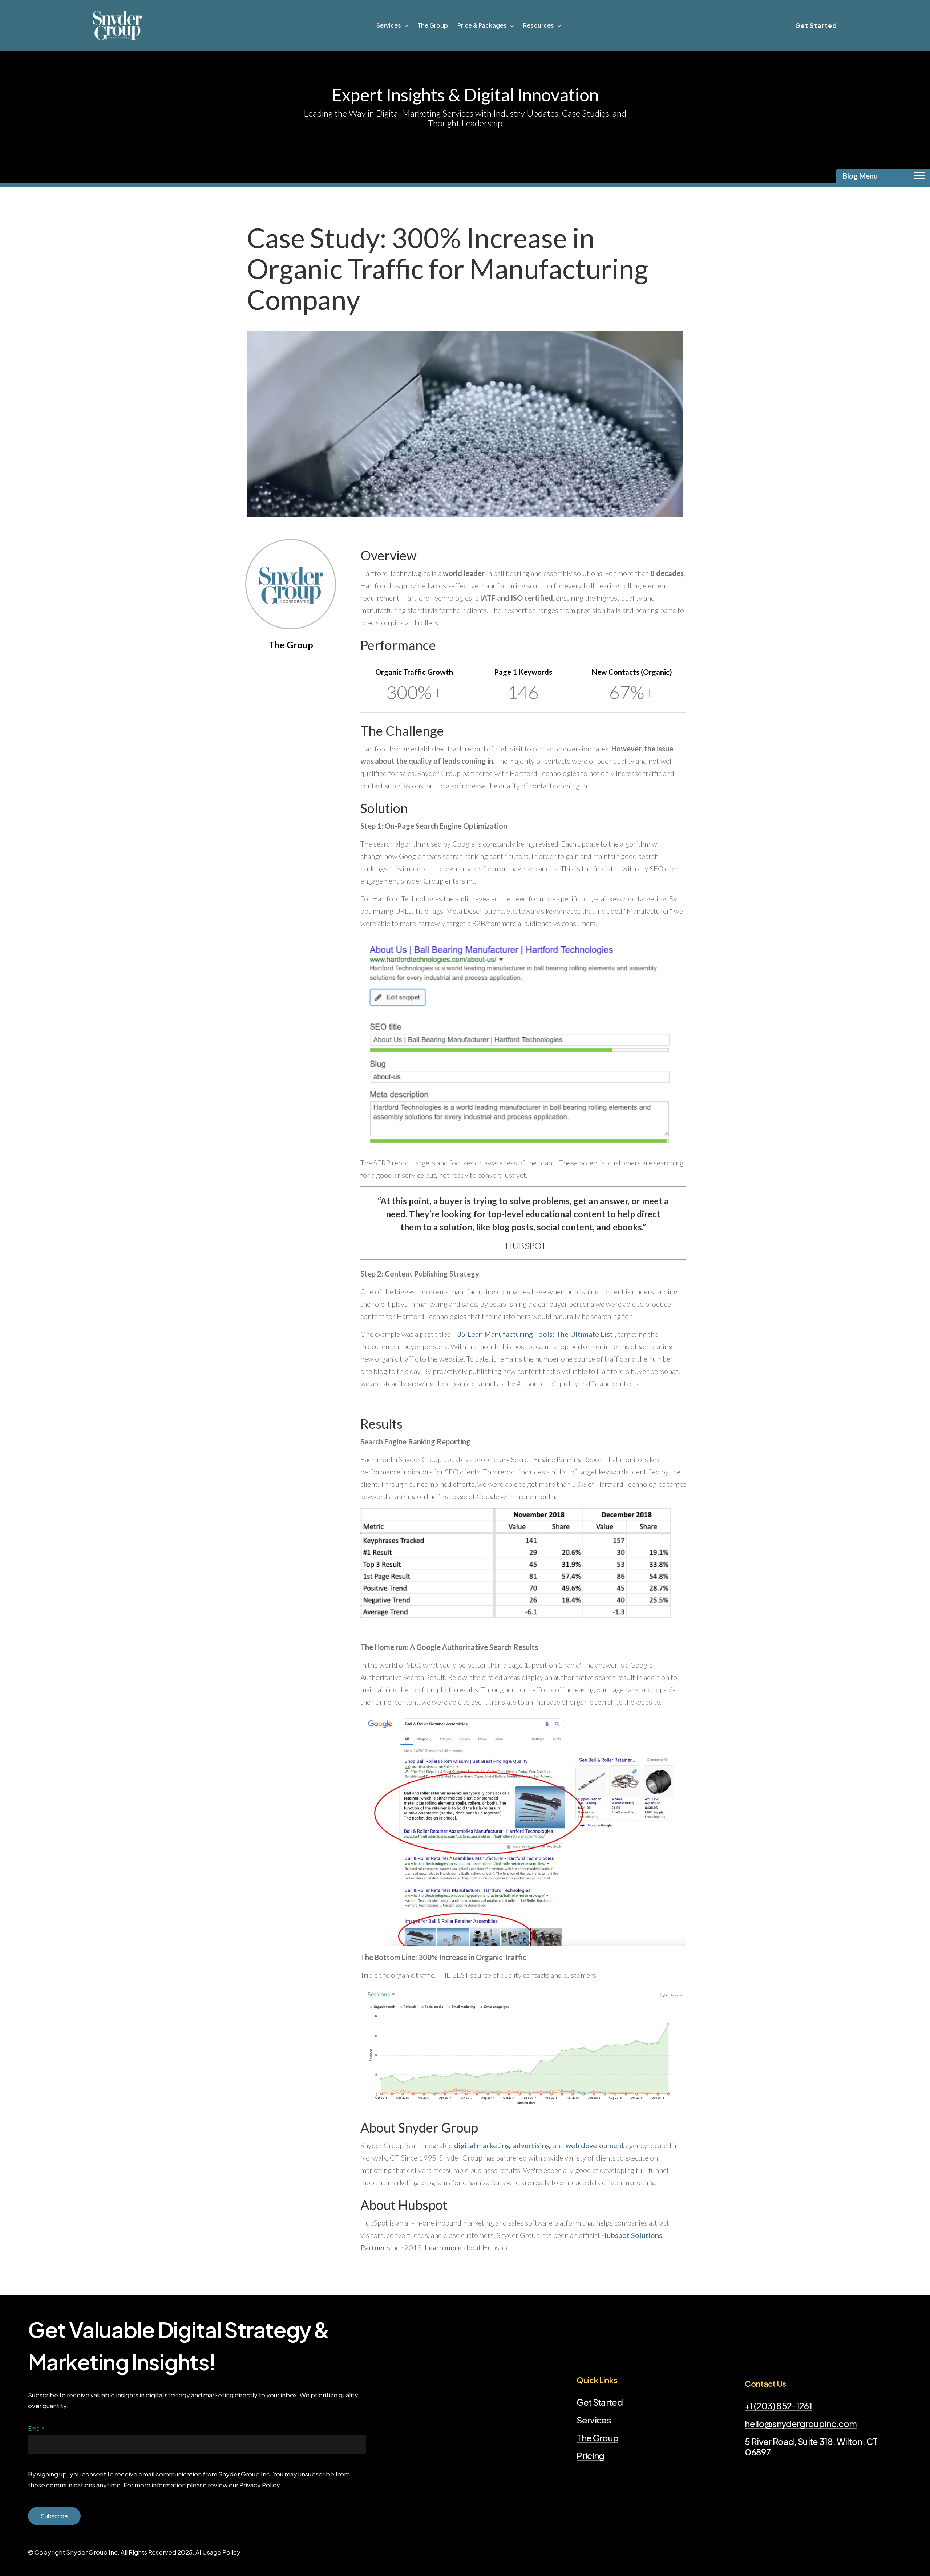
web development (596, 2145)
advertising (531, 2145)
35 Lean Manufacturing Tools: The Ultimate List (535, 1334)
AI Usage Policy (218, 2552)
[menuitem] (392, 25)
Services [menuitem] (594, 2420)
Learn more (443, 2247)
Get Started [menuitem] (600, 2402)
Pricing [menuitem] (590, 2456)
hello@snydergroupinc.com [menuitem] (801, 2424)
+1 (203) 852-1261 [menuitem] (778, 2406)
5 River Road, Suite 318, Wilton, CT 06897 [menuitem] (811, 2447)
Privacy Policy (260, 2485)
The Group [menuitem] (597, 2438)
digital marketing (482, 2145)
